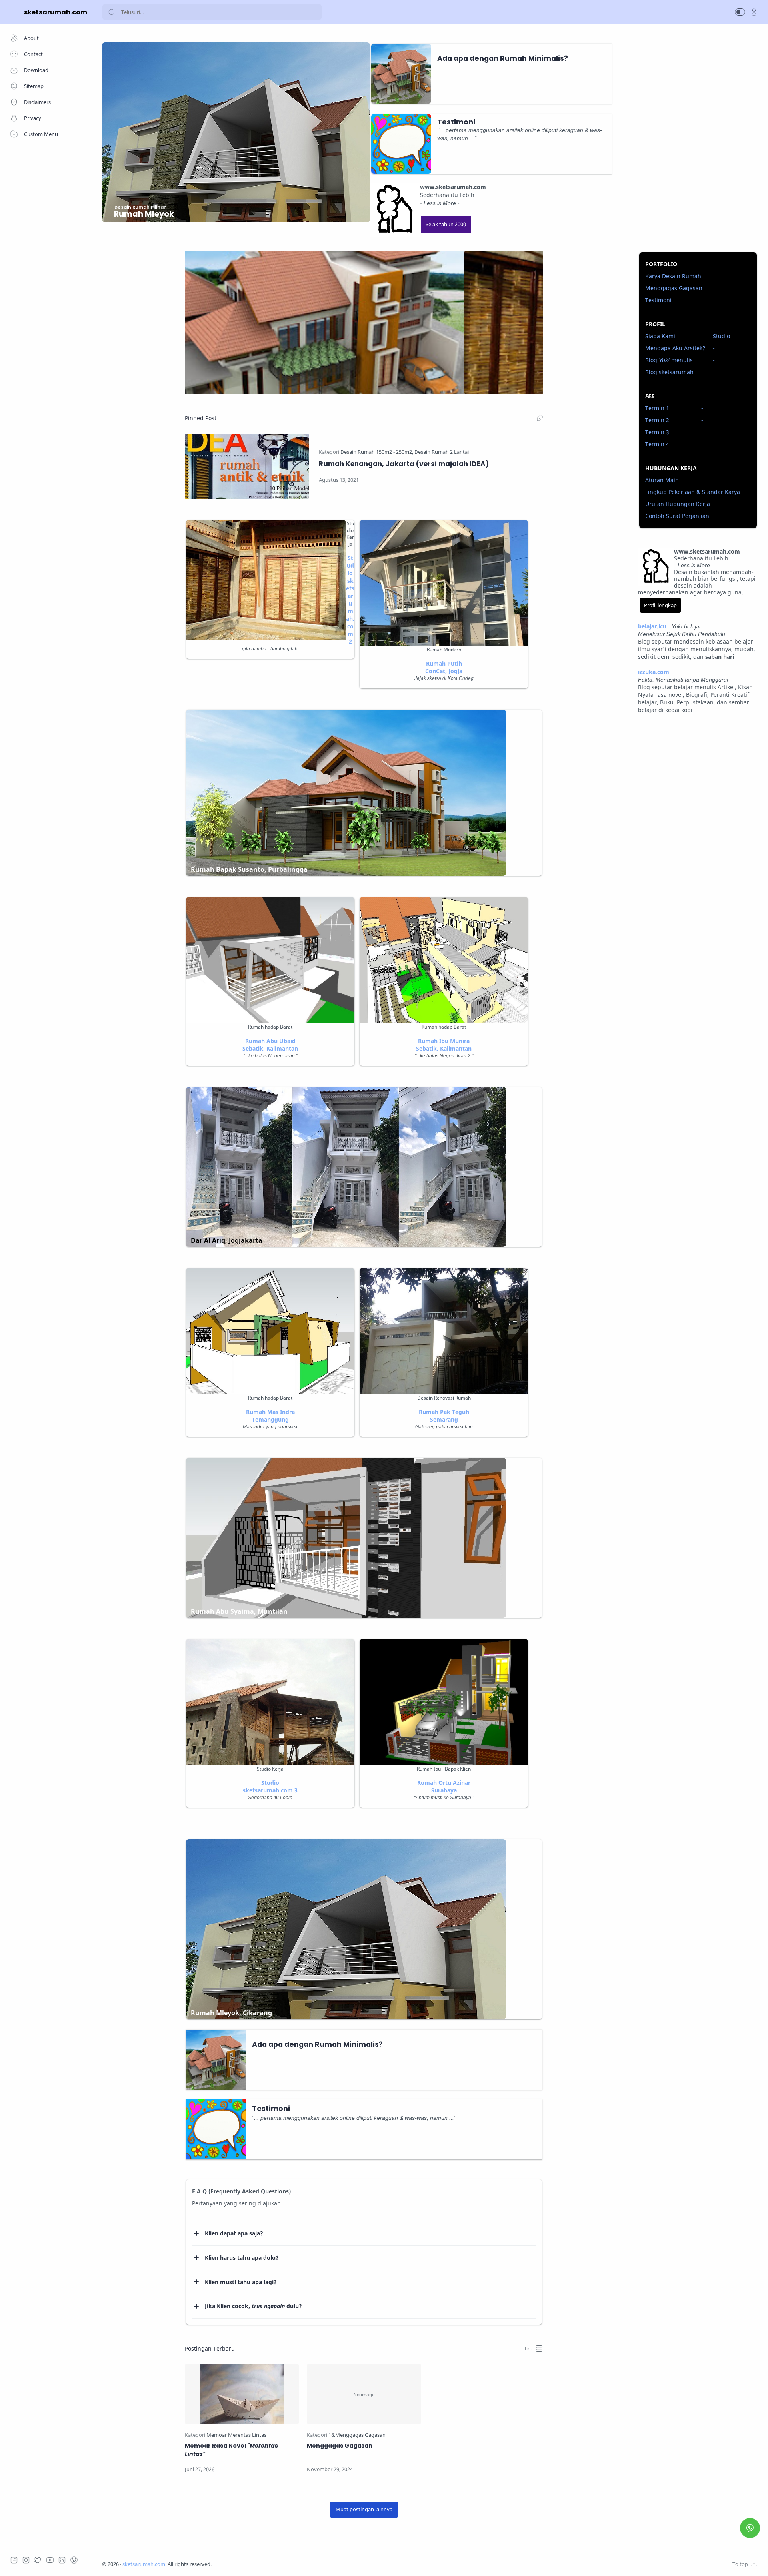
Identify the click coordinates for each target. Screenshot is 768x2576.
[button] (740, 12)
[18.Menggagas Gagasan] (357, 2435)
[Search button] (112, 12)
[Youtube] (50, 2560)
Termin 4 (657, 444)
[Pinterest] (74, 2560)
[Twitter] (38, 2560)
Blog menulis (669, 360)
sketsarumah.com (144, 2564)
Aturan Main (662, 480)
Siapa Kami (660, 336)
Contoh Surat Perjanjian (677, 516)
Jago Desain (265, 2564)
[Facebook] (14, 2560)
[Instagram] (26, 2560)
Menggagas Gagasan (340, 2446)
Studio (721, 336)
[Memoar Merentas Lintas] (236, 2435)
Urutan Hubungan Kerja (678, 504)
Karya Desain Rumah (673, 276)
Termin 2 (657, 420)
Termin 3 (657, 432)
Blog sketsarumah (669, 372)
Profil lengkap (660, 605)
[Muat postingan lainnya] (364, 2510)
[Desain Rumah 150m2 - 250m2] (377, 452)
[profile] (754, 12)
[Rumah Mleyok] (138, 227)
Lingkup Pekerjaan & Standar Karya (693, 492)
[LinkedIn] (62, 2560)
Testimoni (658, 300)
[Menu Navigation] (14, 12)
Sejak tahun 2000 (446, 224)
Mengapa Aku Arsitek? (675, 348)
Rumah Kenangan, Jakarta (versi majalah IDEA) (404, 464)
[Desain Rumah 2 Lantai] (442, 452)
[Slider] (364, 323)
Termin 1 (657, 408)
